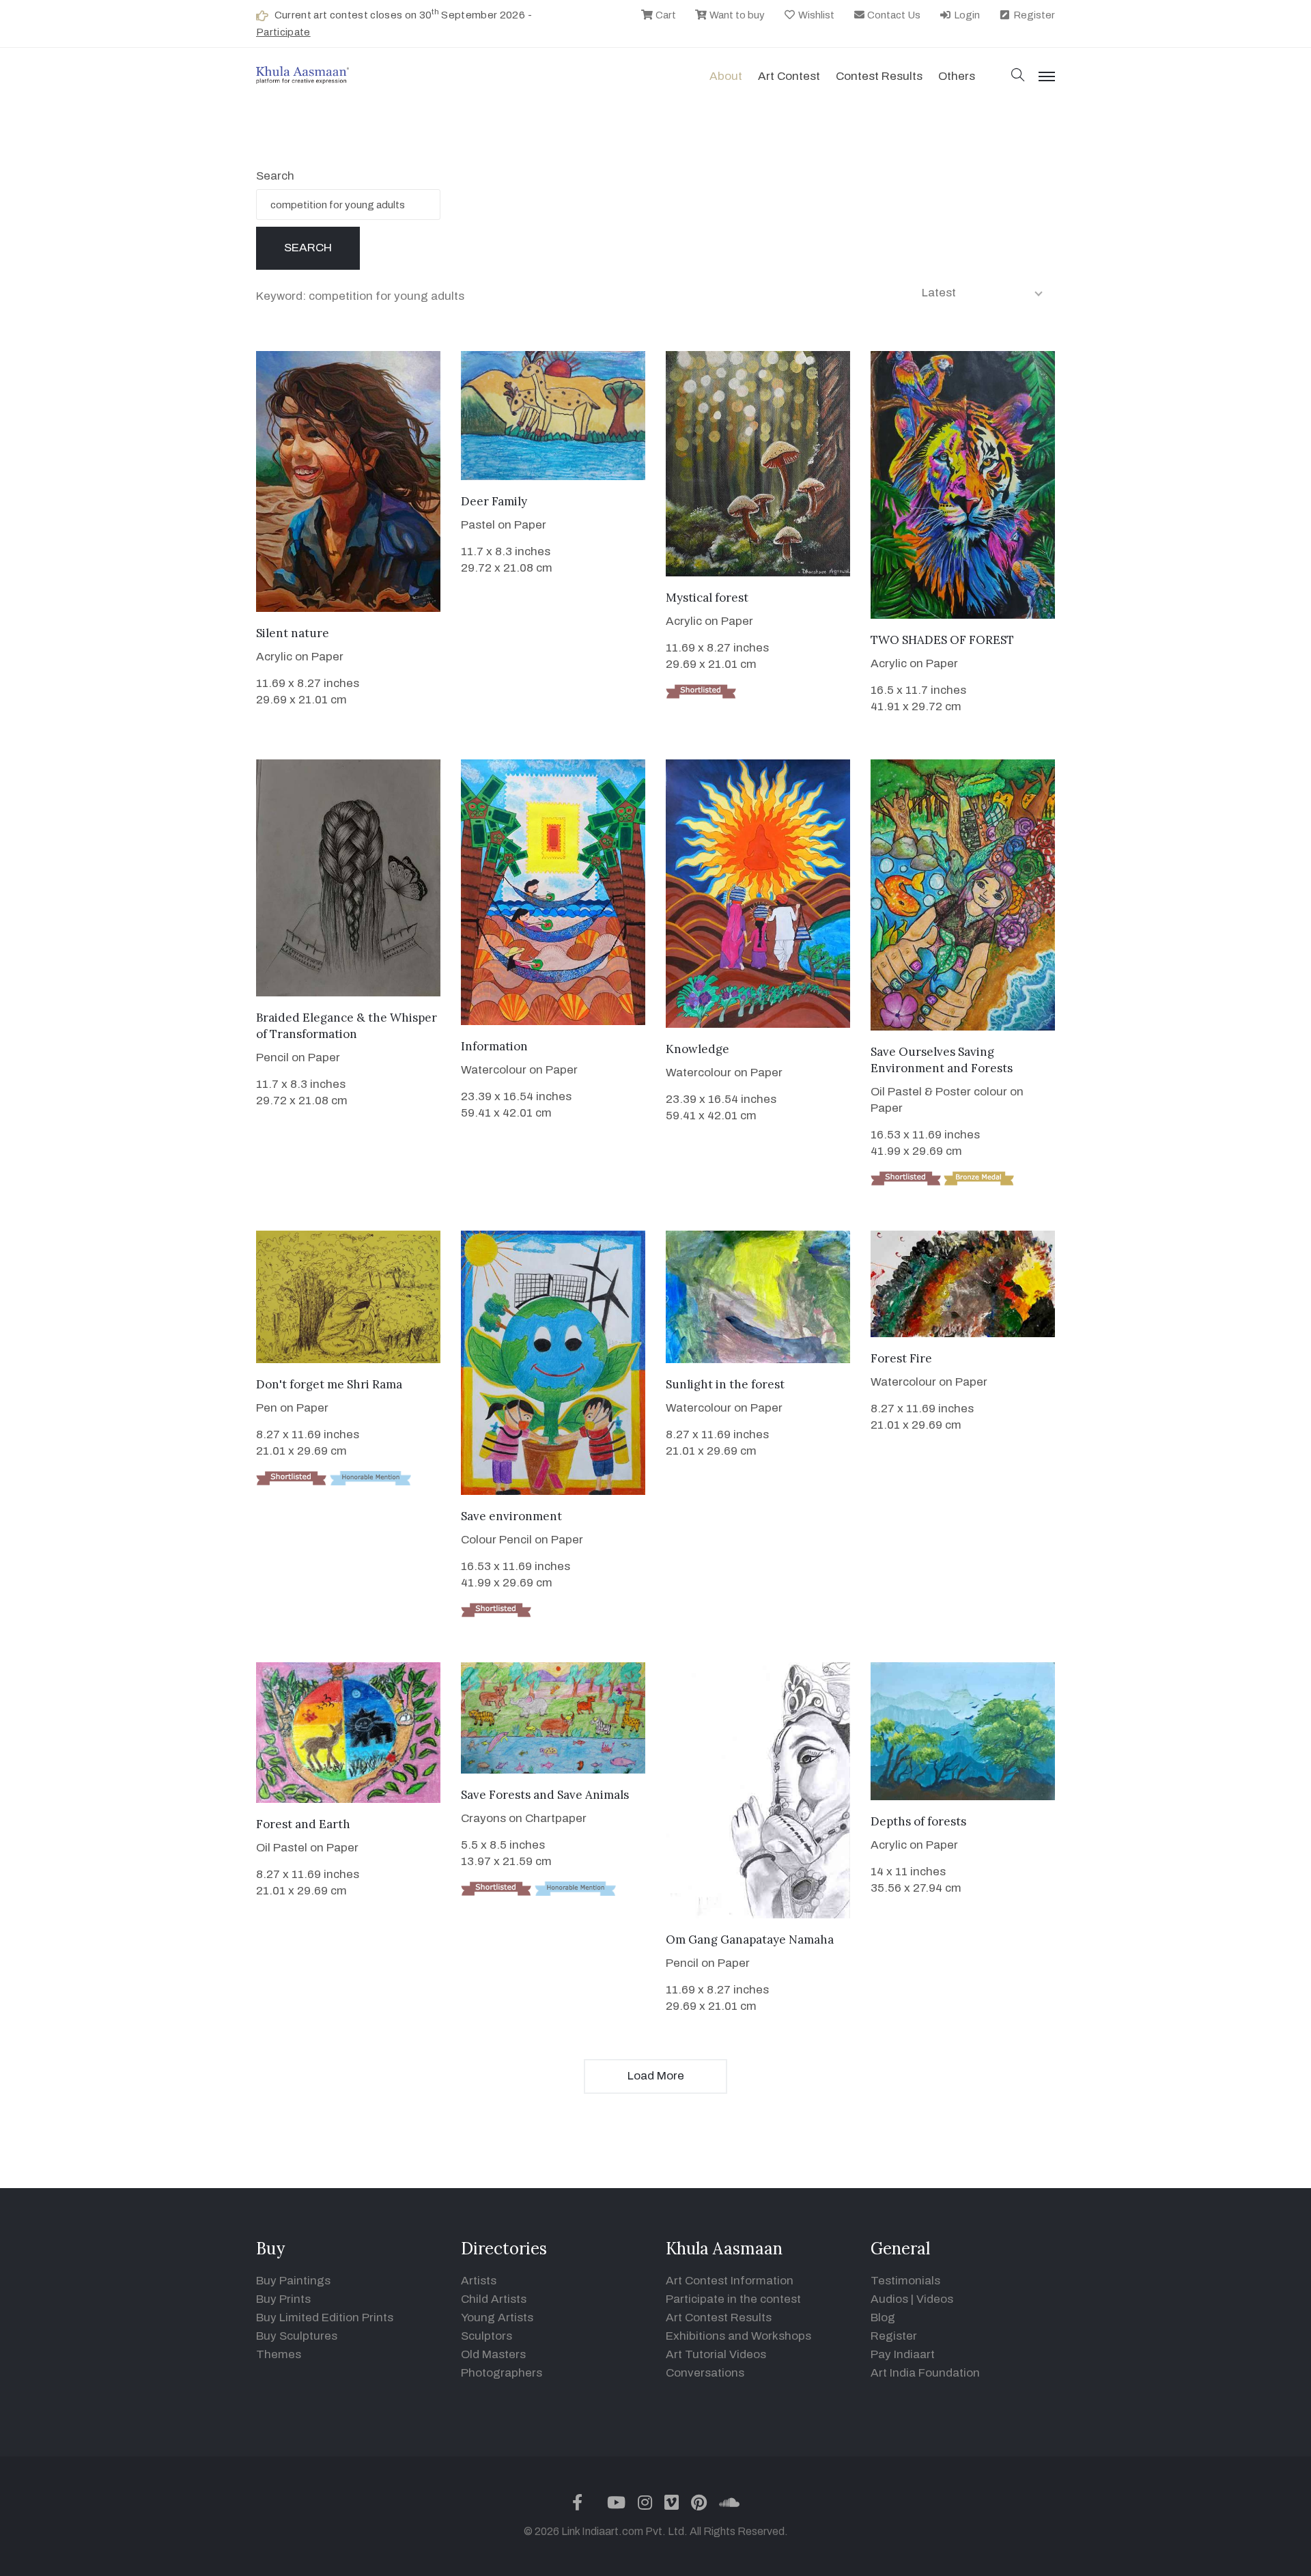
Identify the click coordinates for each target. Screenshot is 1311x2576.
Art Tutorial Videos (716, 2354)
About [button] (726, 76)
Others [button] (957, 76)
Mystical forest (707, 598)
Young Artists (497, 2318)
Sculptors (487, 2336)
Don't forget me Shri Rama (329, 1384)
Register (1033, 15)
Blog (883, 2318)
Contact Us (893, 15)
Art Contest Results (719, 2318)
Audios (889, 2299)
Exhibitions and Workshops (738, 2336)
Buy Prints (283, 2299)
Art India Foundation (925, 2373)
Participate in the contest (733, 2299)
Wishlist (815, 15)
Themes (279, 2354)
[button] (1018, 76)
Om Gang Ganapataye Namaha (750, 1940)
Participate (283, 32)
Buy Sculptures (297, 2336)
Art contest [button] (789, 76)
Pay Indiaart (903, 2354)
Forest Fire (901, 1358)
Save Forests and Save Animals (545, 1795)
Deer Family (494, 501)
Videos (935, 2299)
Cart (665, 15)
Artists (479, 2281)
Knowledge (697, 1049)
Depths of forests (918, 1821)
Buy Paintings (293, 2281)
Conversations (705, 2373)
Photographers (502, 2373)
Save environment (511, 1516)
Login (966, 15)
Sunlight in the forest (725, 1384)
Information (494, 1046)
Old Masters (493, 2354)
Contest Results (879, 76)
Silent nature (293, 633)
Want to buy (736, 15)
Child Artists (494, 2299)
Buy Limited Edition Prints (325, 2318)
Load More (656, 2076)
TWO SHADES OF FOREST (942, 640)
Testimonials (905, 2281)
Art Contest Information (730, 2281)
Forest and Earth (303, 1824)
